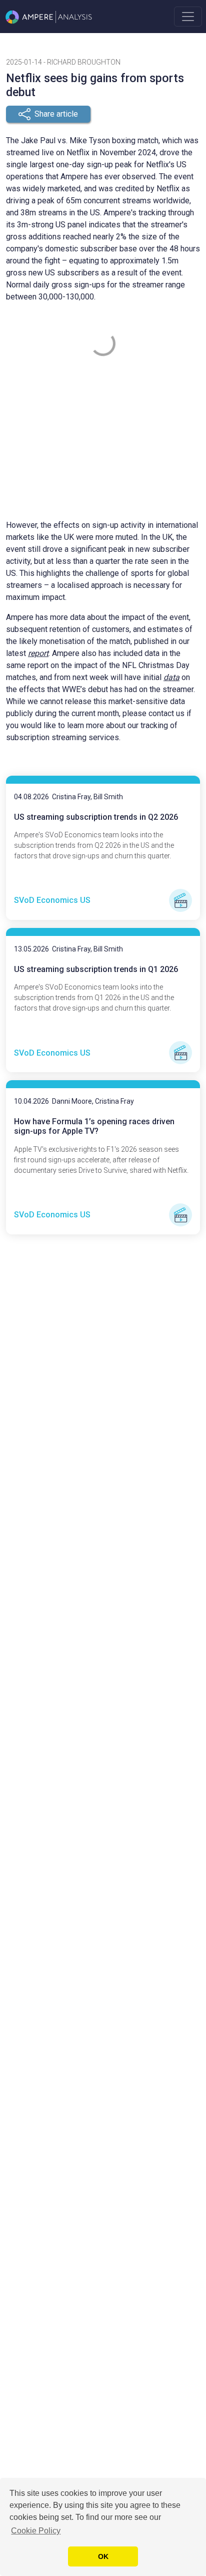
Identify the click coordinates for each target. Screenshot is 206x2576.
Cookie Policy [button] (36, 2531)
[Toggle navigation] (188, 17)
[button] (48, 114)
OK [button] (103, 2556)
